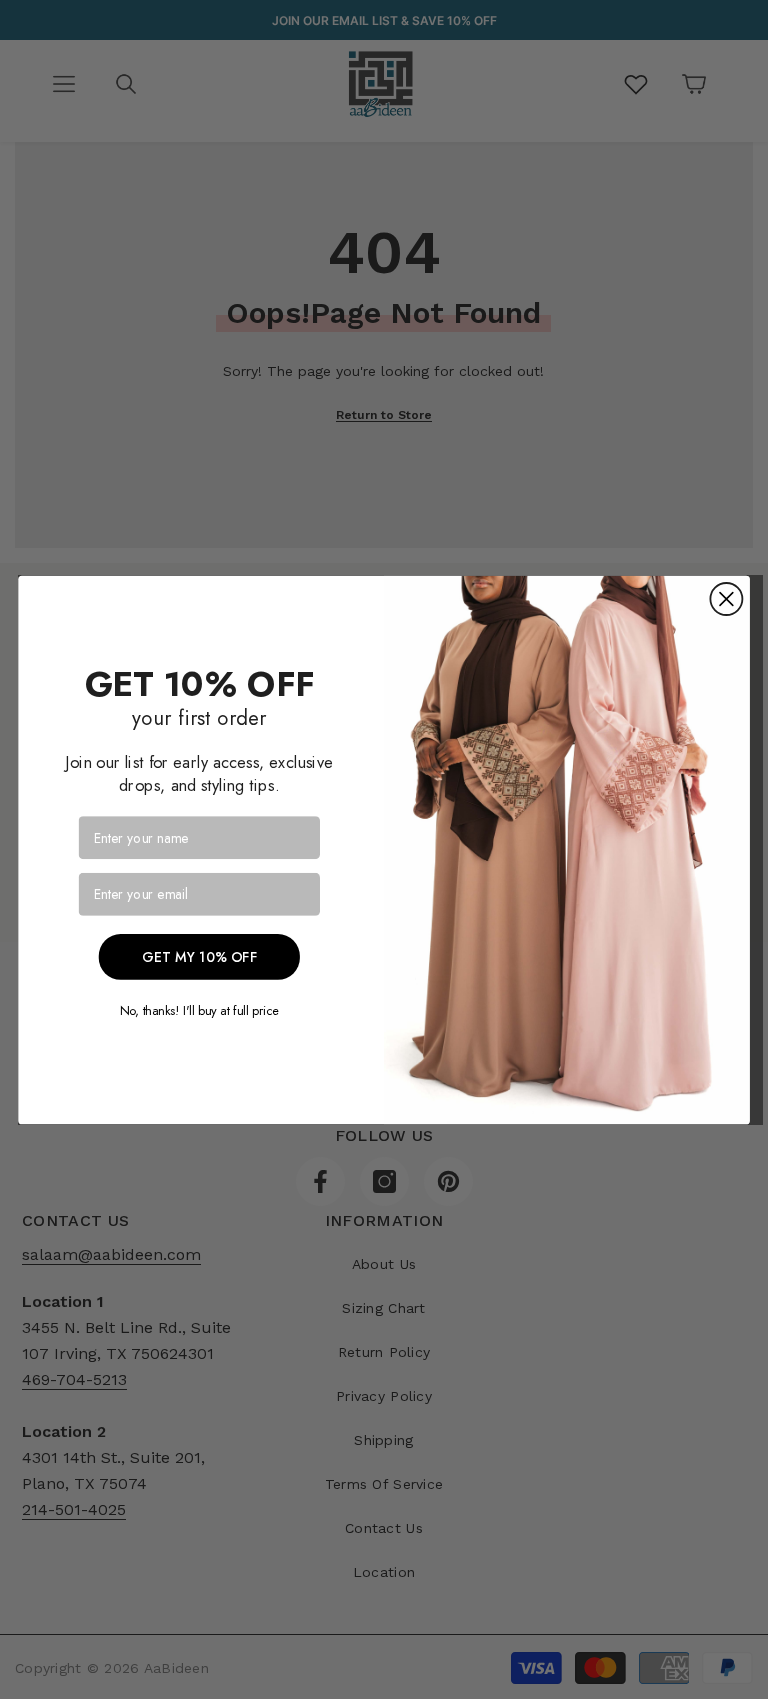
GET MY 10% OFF (199, 956)
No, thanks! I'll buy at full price (199, 1009)
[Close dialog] (726, 599)
